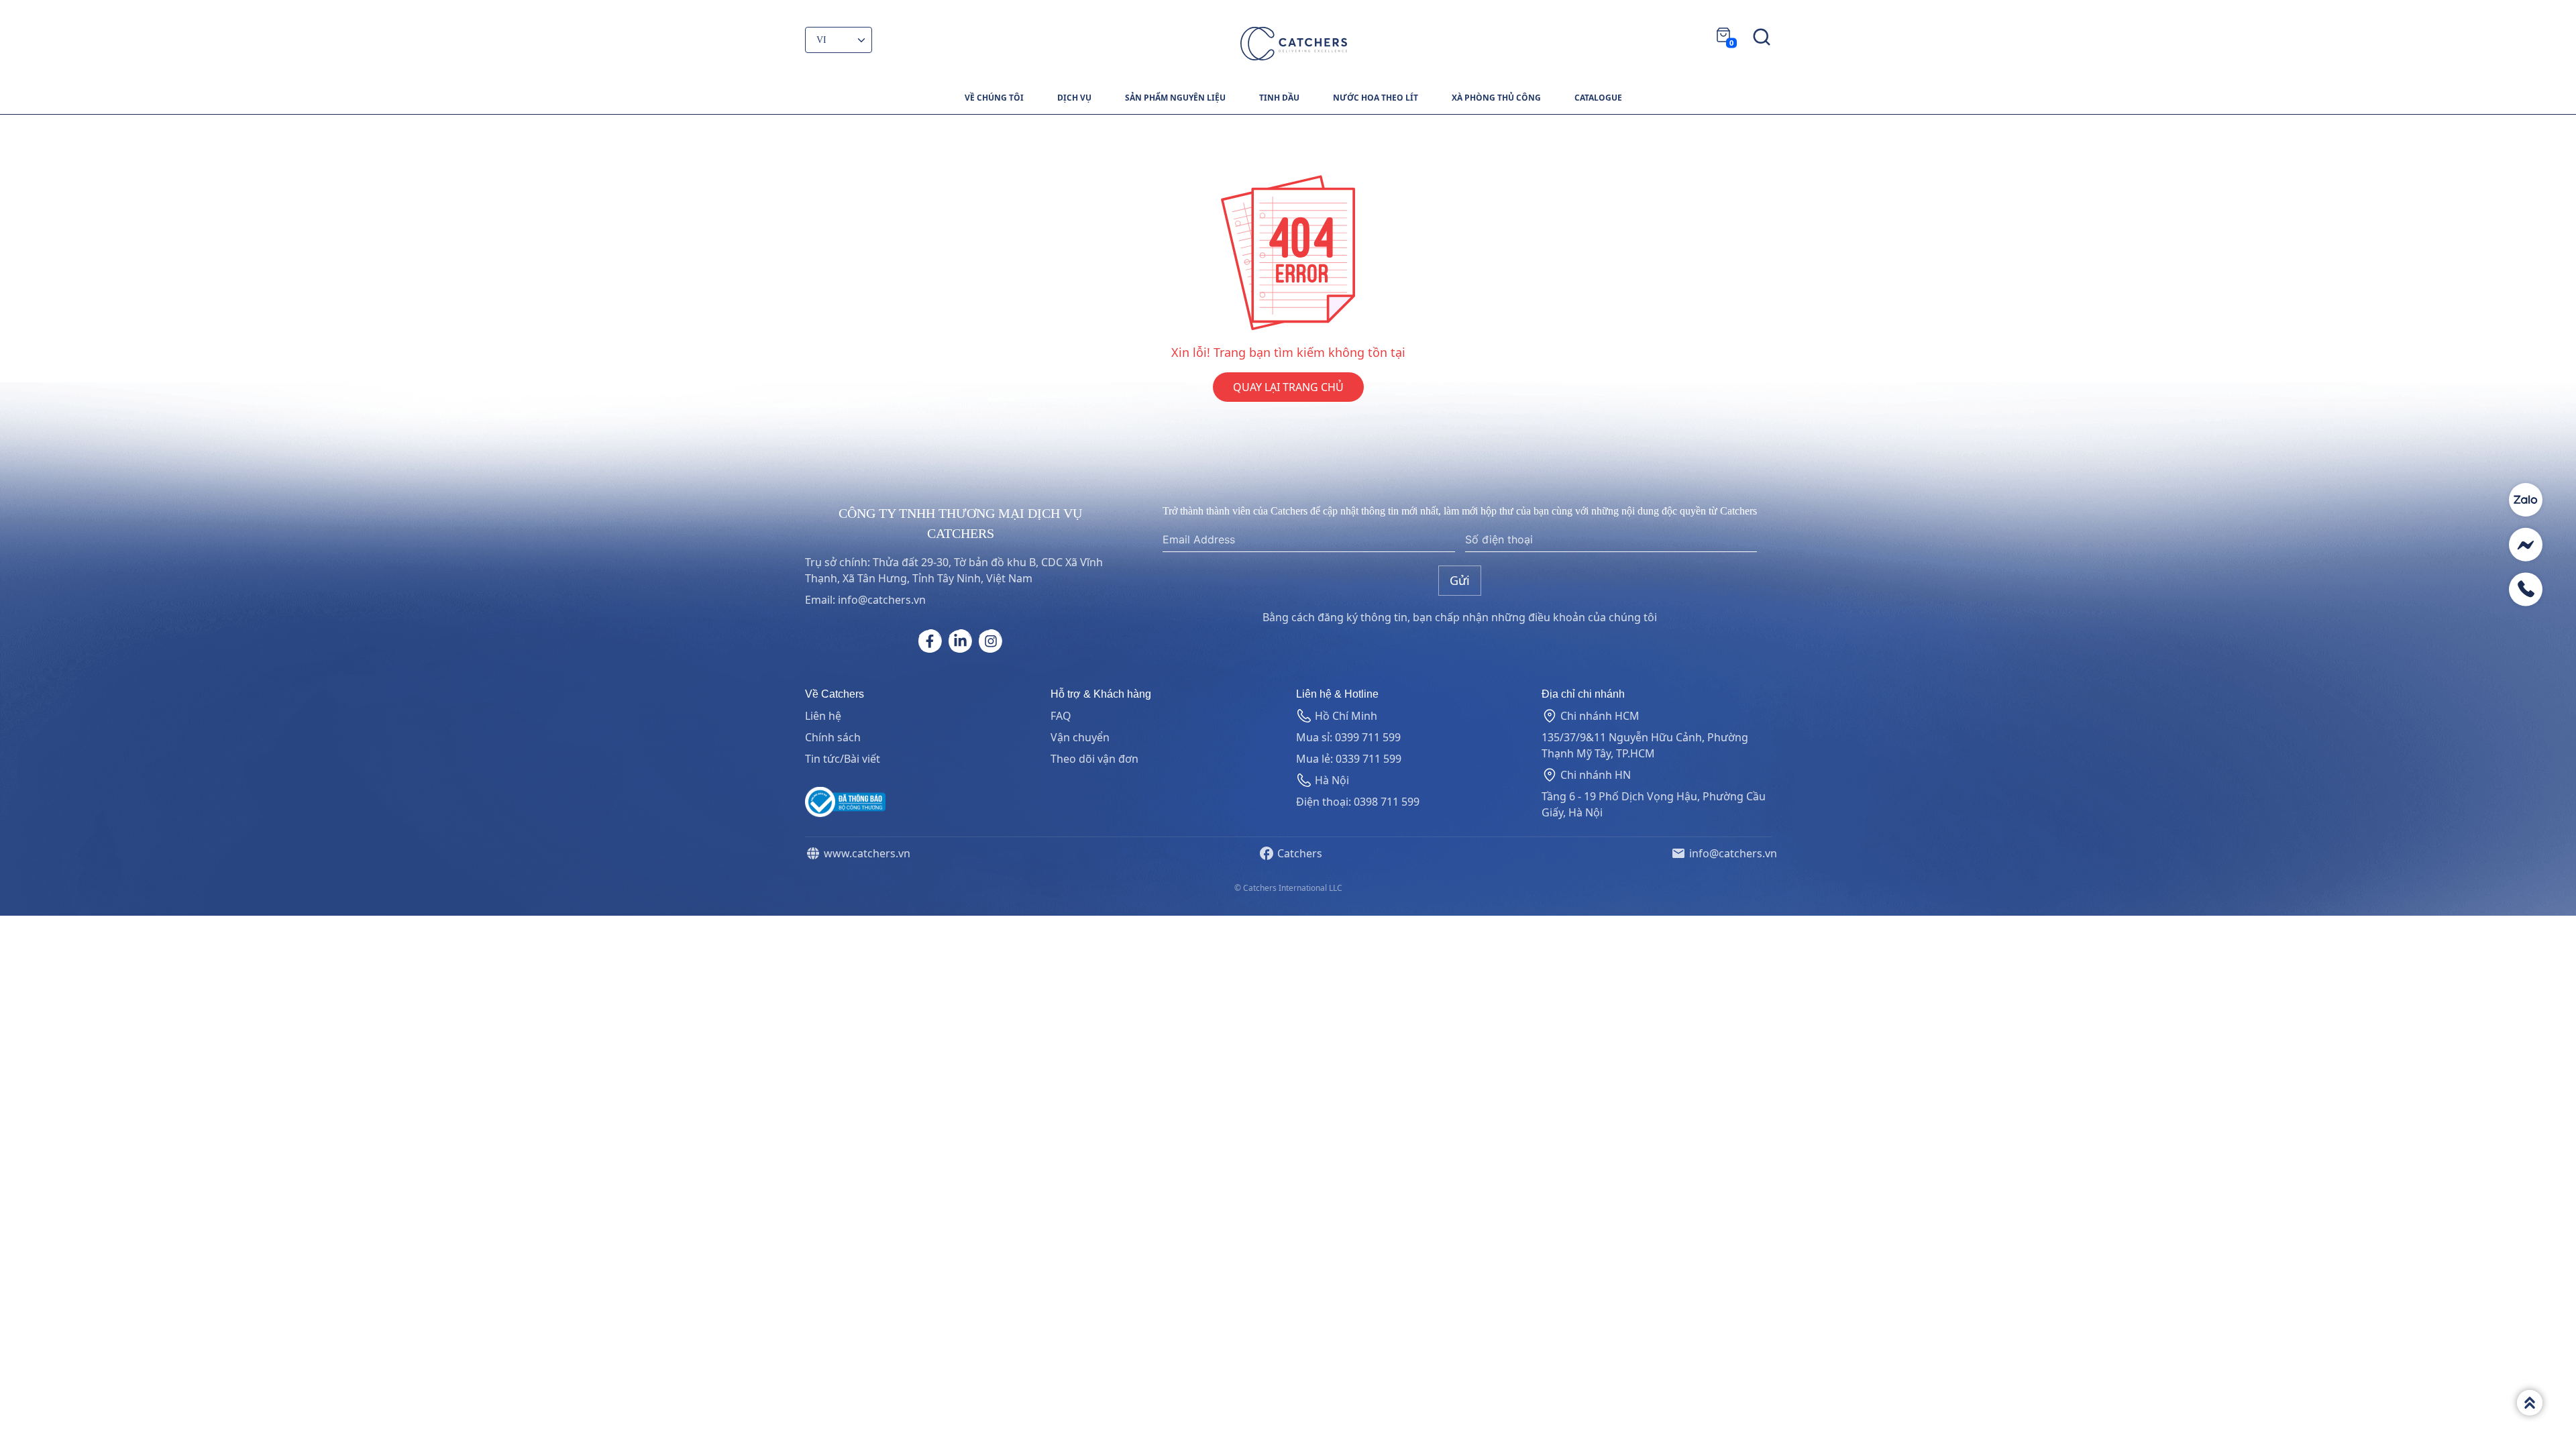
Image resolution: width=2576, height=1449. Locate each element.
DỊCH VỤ (1074, 98)
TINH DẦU (1279, 98)
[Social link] (930, 641)
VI (822, 40)
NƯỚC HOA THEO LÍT (1376, 98)
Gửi (1460, 580)
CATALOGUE (1598, 98)
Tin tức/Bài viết (843, 759)
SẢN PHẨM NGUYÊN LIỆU (1175, 98)
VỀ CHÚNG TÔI (994, 98)
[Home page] (1294, 44)
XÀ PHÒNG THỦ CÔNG (1496, 98)
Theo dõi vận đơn (1094, 759)
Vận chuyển (1080, 737)
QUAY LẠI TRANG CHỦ (1288, 387)
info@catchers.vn (1730, 853)
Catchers (1297, 853)
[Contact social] (2526, 500)
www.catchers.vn (864, 853)
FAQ (1061, 716)
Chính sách (833, 737)
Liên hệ (823, 716)
